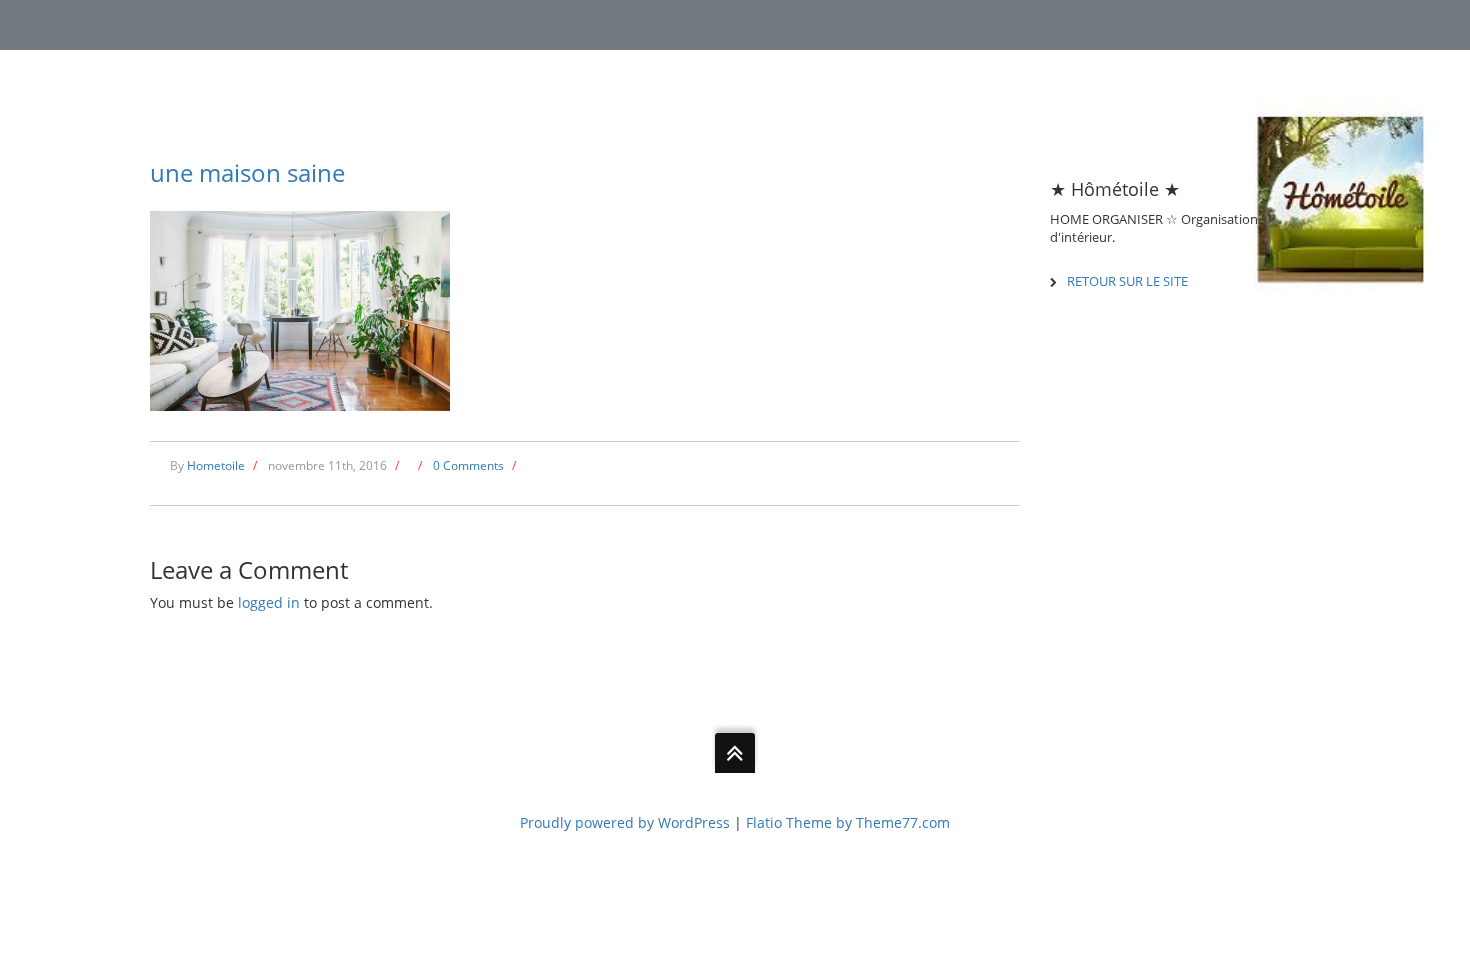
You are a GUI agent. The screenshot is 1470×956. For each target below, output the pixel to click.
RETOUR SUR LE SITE (1127, 281)
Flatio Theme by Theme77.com (848, 822)
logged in (269, 602)
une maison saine (247, 172)
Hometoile (216, 465)
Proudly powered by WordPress (625, 822)
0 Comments (468, 465)
